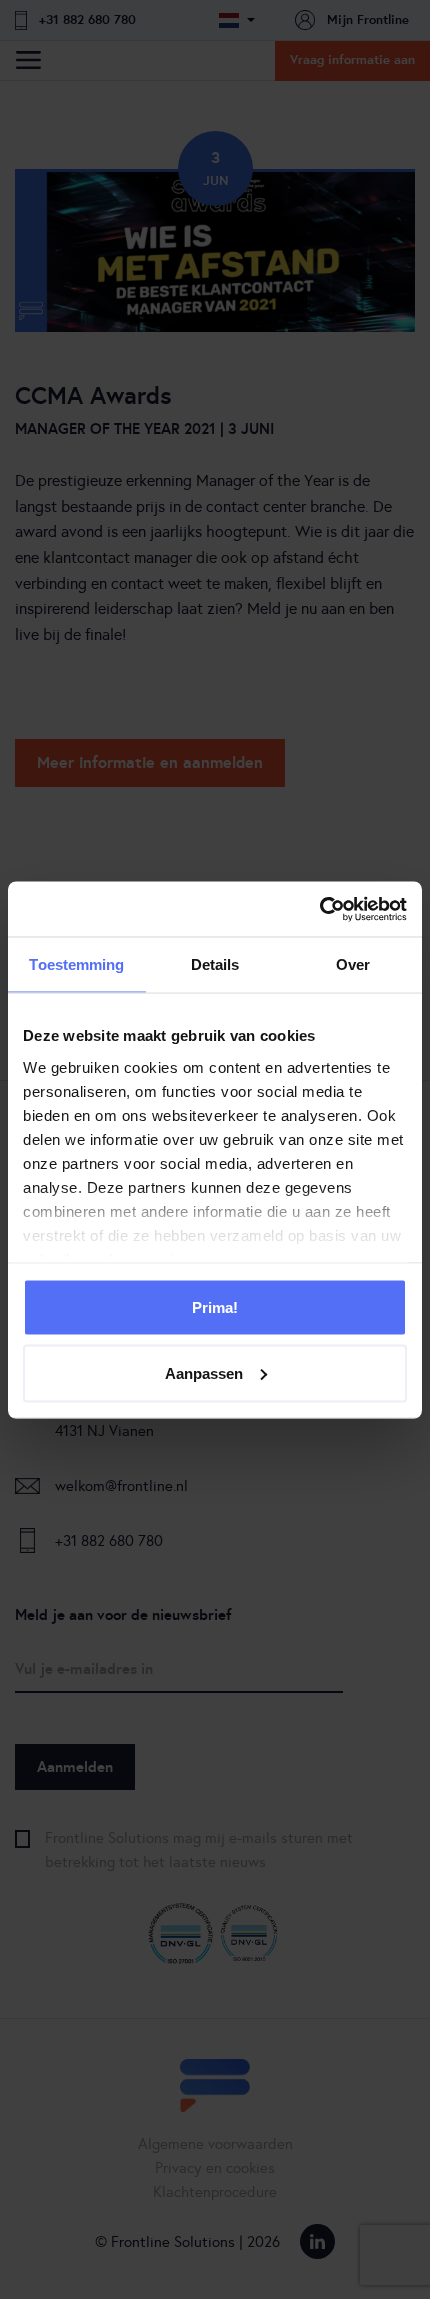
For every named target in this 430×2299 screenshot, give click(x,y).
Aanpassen (204, 1372)
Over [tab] (353, 964)
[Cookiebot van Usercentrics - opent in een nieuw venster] (319, 909)
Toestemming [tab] (76, 964)
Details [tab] (215, 964)
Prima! (215, 1307)
